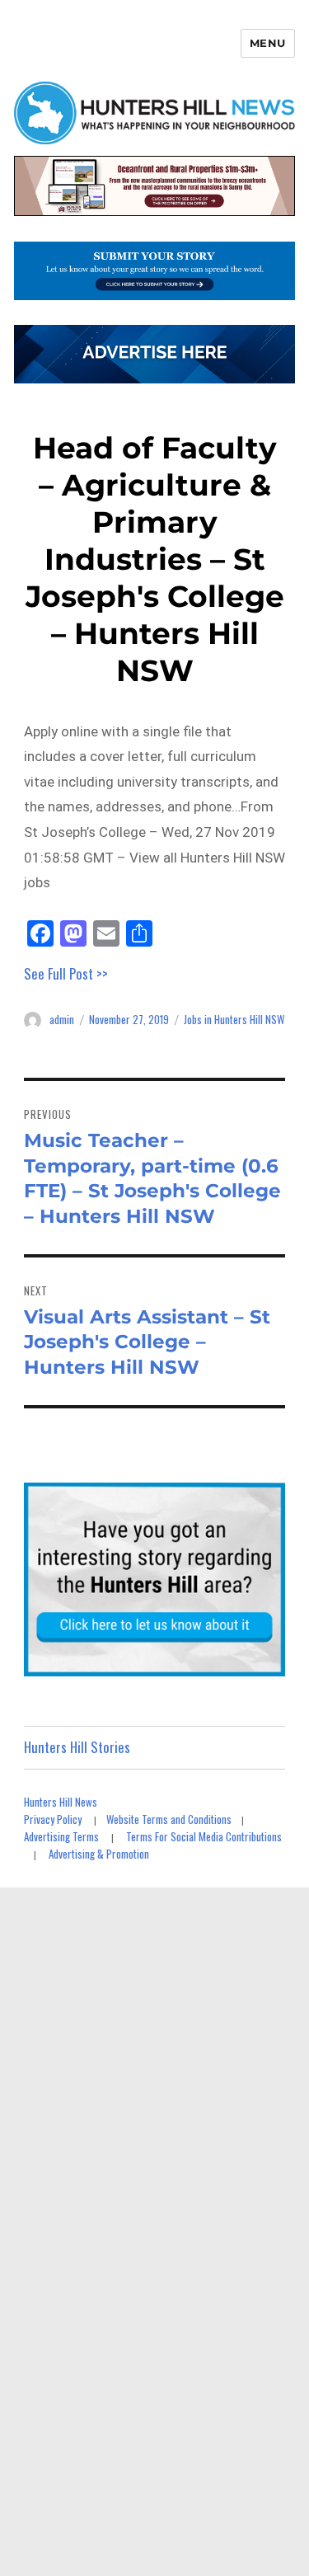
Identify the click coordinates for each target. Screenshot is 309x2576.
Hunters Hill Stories (77, 1747)
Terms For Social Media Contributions (204, 1836)
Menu (268, 43)
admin (62, 1019)
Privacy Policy (53, 1819)
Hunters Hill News (61, 1802)
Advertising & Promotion (99, 1854)
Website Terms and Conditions (169, 1819)
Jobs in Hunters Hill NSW (234, 1019)
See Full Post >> (66, 973)
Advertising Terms (61, 1836)
